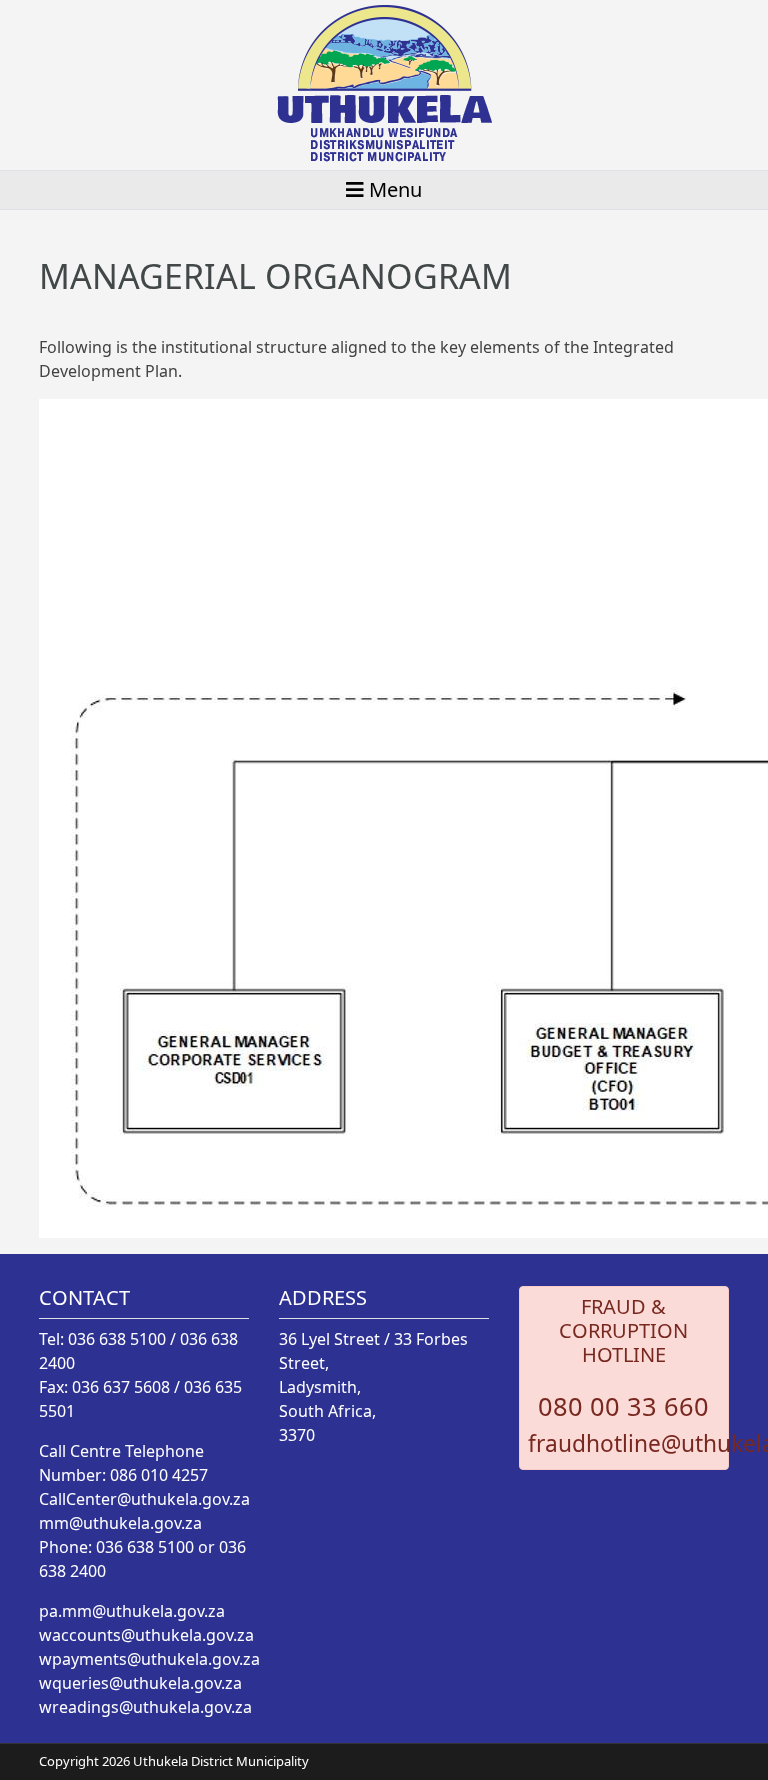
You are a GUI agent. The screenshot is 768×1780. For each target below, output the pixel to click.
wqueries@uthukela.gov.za (140, 1683)
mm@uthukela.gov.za (120, 1523)
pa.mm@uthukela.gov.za (132, 1611)
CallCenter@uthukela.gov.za (144, 1499)
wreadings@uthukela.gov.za (145, 1707)
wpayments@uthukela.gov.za (149, 1659)
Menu (393, 189)
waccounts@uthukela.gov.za (146, 1635)
